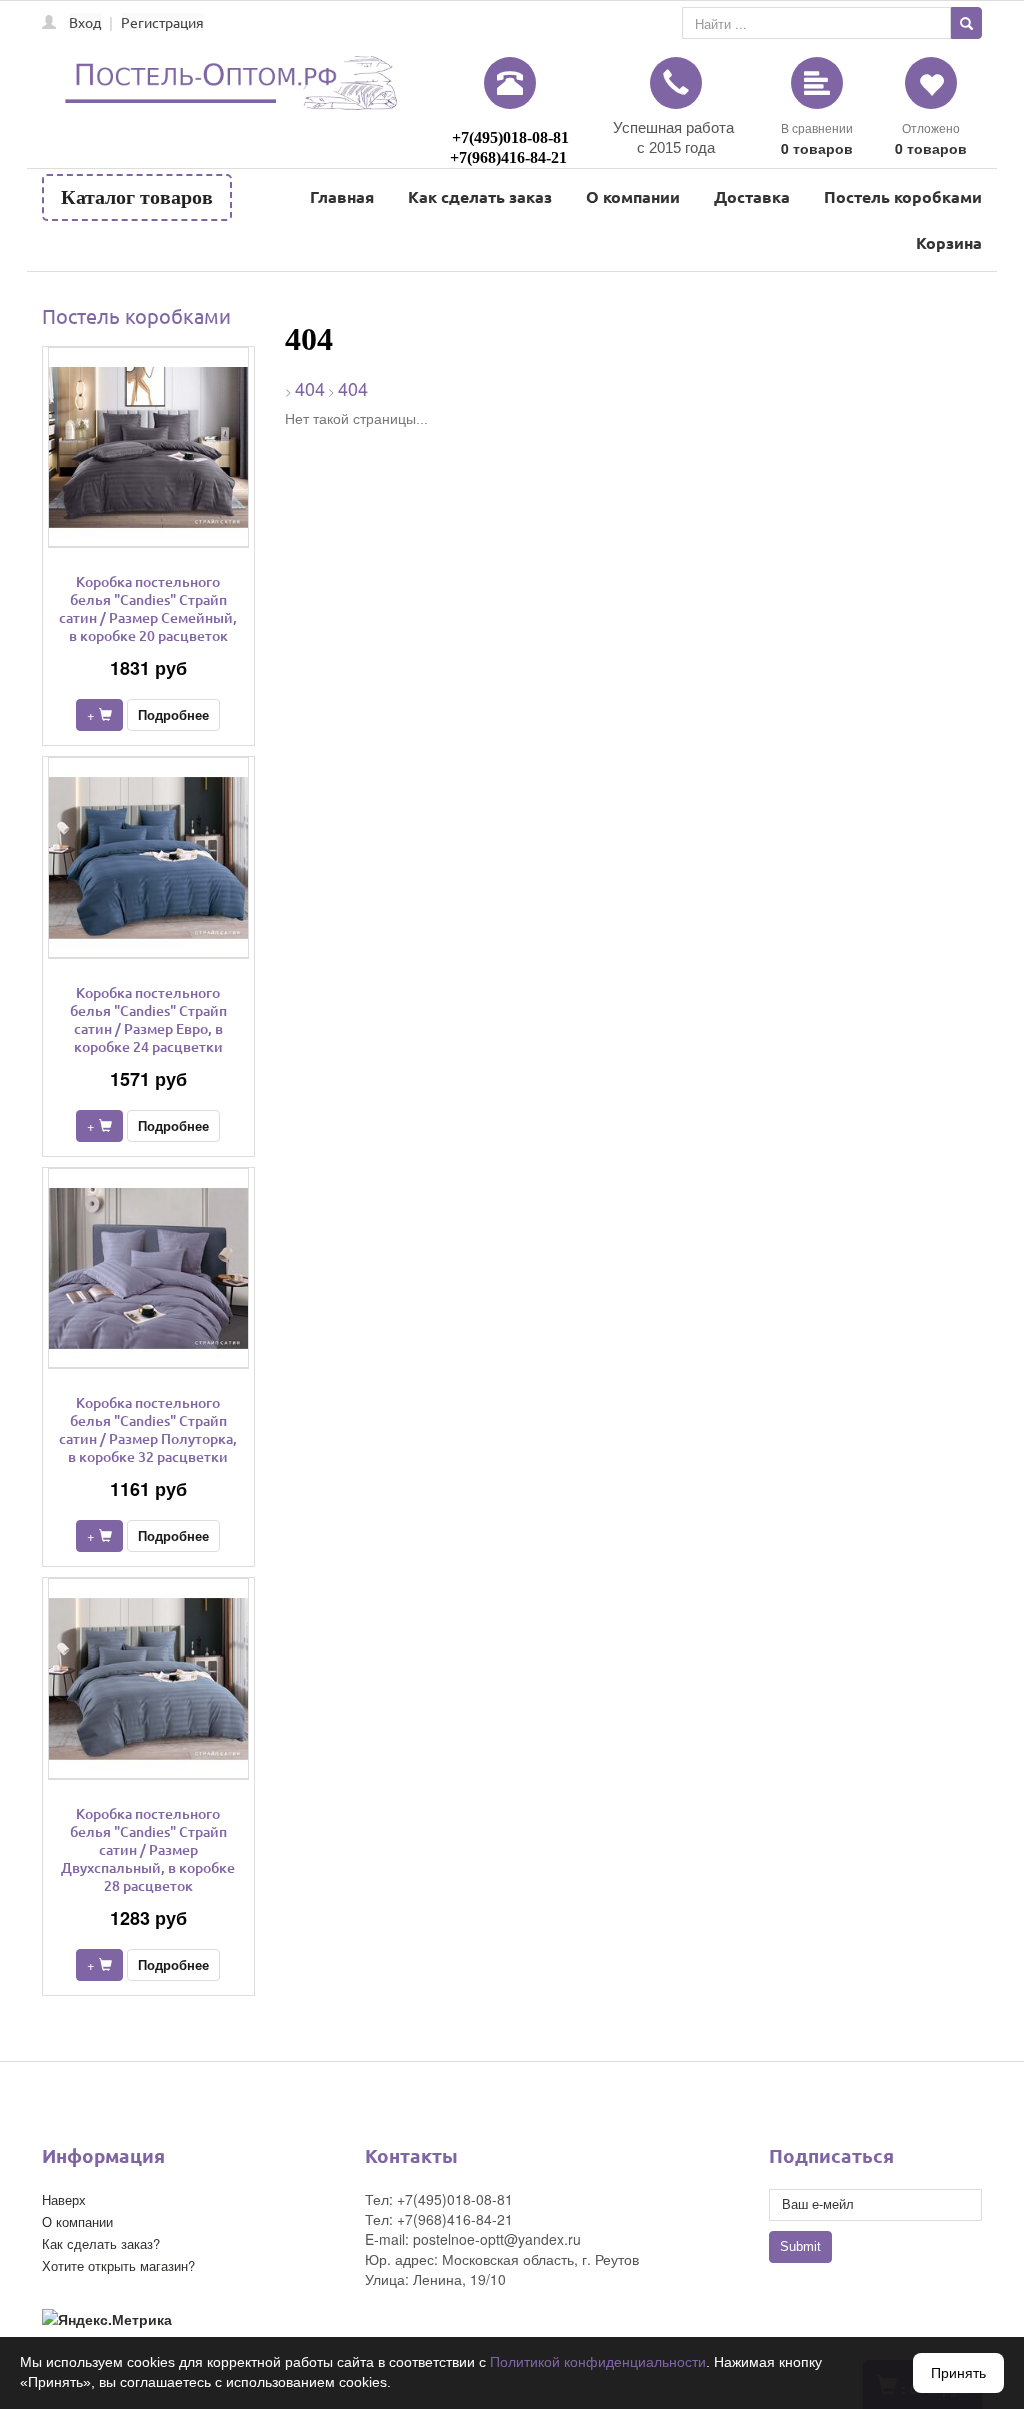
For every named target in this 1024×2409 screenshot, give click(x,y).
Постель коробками (903, 196)
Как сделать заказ (480, 196)
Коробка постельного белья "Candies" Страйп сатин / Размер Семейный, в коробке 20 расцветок (148, 608)
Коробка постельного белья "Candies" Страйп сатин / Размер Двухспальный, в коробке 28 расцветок (148, 1849)
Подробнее (173, 714)
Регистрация (162, 22)
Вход (85, 22)
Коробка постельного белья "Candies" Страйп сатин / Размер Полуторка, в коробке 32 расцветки (148, 1429)
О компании (633, 196)
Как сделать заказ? (101, 2243)
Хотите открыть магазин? (118, 2265)
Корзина (949, 242)
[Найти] (966, 23)
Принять (958, 2373)
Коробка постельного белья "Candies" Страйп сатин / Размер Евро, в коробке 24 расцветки (148, 1019)
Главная (342, 196)
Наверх (64, 2199)
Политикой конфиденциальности (598, 2362)
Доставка (752, 196)
